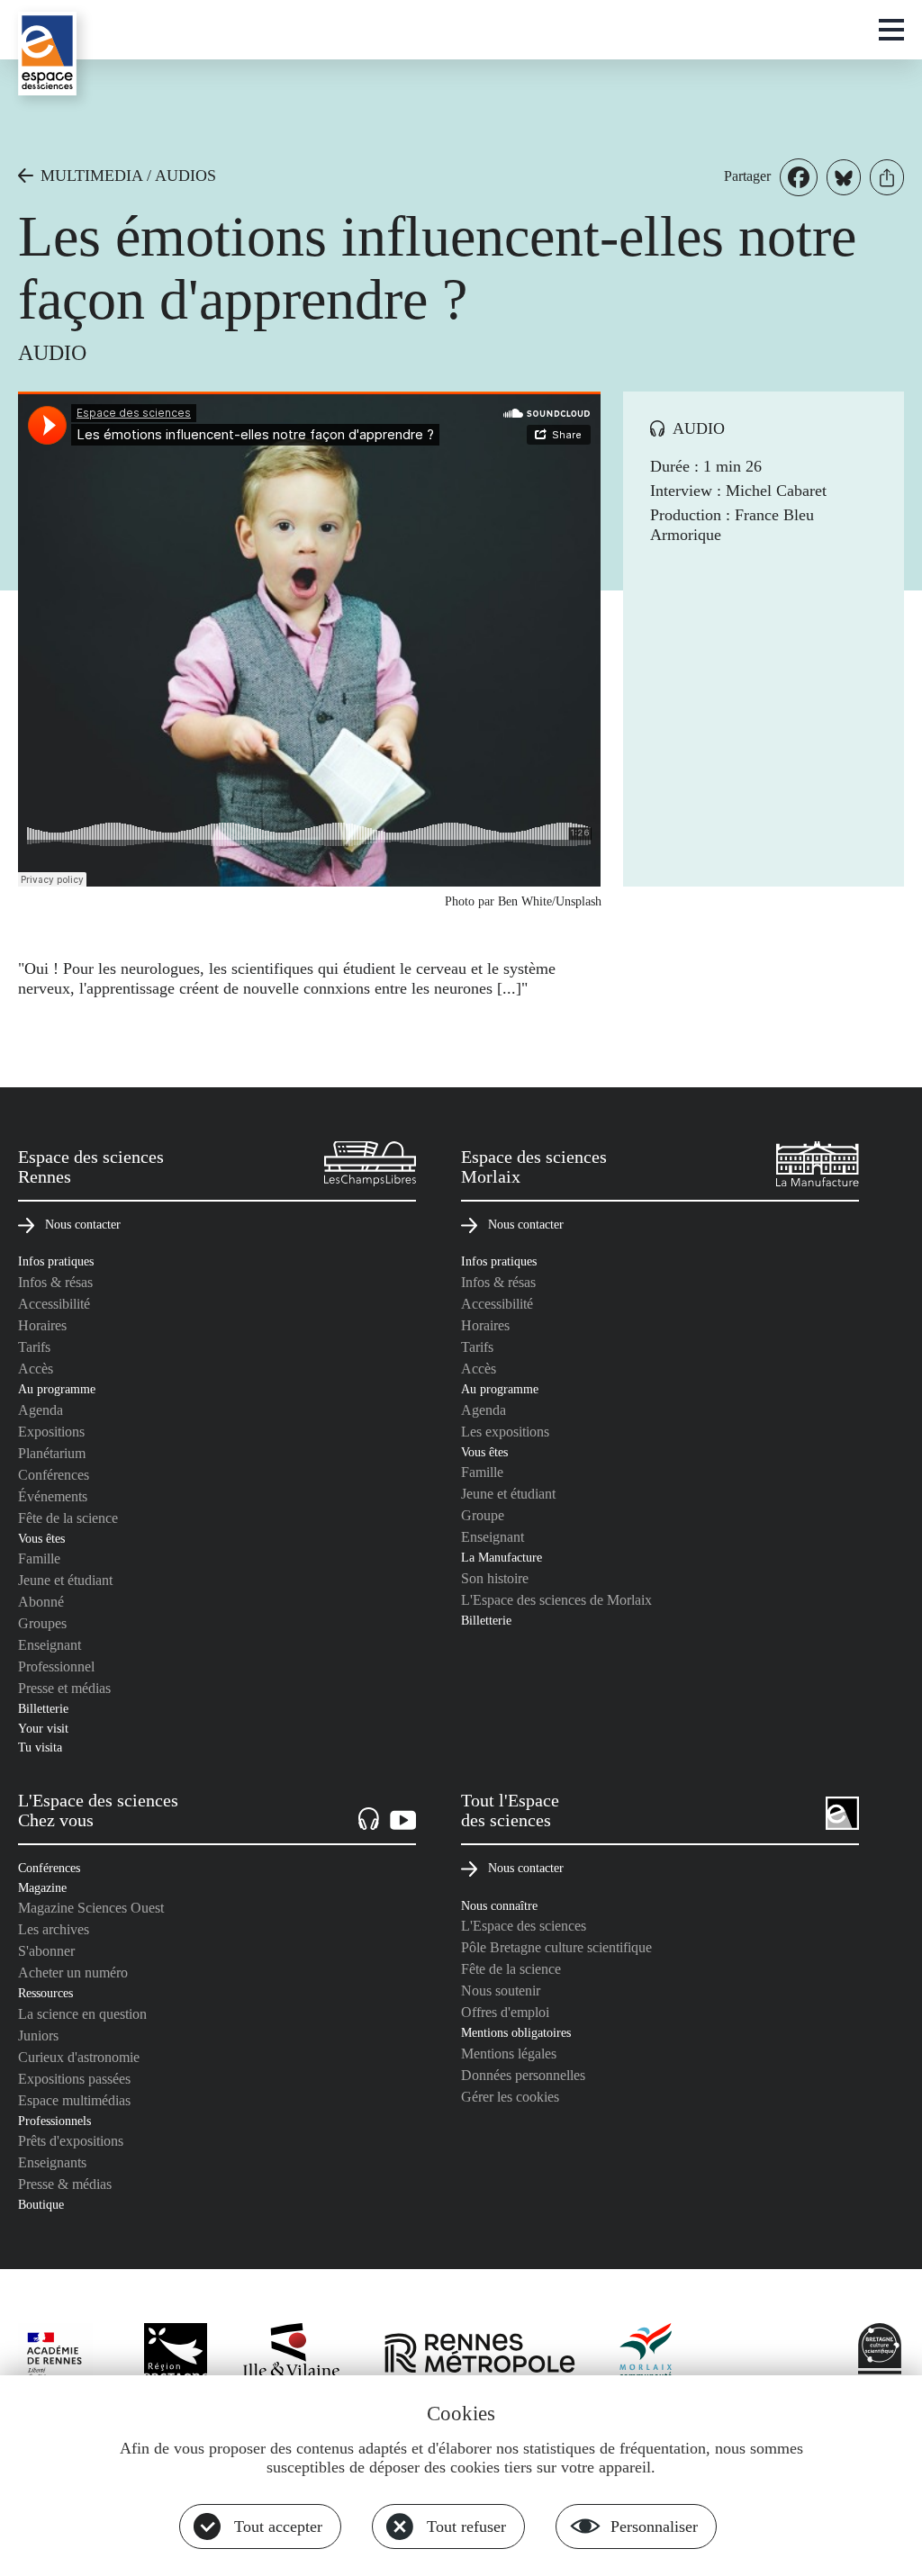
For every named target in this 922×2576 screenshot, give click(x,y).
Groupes (42, 1623)
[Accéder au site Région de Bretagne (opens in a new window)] (176, 2355)
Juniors (38, 2036)
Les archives (54, 1929)
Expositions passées (74, 2079)
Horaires (42, 1325)
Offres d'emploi (505, 2012)
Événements (53, 1496)
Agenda (41, 1410)
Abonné (41, 1602)
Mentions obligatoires (516, 2032)
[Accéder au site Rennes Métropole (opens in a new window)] (480, 2355)
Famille (39, 1558)
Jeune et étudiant (65, 1580)
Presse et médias (64, 1688)
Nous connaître (499, 1905)
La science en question (82, 2014)
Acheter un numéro (73, 1973)
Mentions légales (509, 2054)
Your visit (43, 1728)
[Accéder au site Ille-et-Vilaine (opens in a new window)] (292, 2355)
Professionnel (56, 1666)
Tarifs (34, 1347)
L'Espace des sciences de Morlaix (556, 1600)
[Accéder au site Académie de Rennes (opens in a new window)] (63, 2359)
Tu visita (40, 1747)
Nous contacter (83, 1224)
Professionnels (54, 2121)
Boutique (41, 2204)
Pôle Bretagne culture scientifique (556, 1947)
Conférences (54, 1475)
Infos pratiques (56, 1261)
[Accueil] (47, 54)
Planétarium (52, 1453)
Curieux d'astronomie (79, 2057)
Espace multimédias (74, 2100)
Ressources (45, 1993)
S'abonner (46, 1951)
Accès (36, 1369)
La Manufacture (502, 1557)
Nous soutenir (501, 1991)
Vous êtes (41, 1538)
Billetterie (43, 1708)
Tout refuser (466, 2526)
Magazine (42, 1887)
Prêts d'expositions (71, 2141)
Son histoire (495, 1578)
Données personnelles (523, 2075)
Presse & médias (65, 2184)
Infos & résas (55, 1282)
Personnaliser (654, 2526)
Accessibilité (54, 1304)
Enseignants (52, 2162)
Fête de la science (68, 1518)
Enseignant (50, 1645)
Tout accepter (278, 2526)
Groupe (483, 1515)
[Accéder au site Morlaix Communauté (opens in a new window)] (646, 2355)
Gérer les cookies (510, 2097)
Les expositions (505, 1432)
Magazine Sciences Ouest (91, 1908)
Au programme (57, 1389)
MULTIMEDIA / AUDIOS (128, 176)
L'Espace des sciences (524, 1926)
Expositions (51, 1432)
